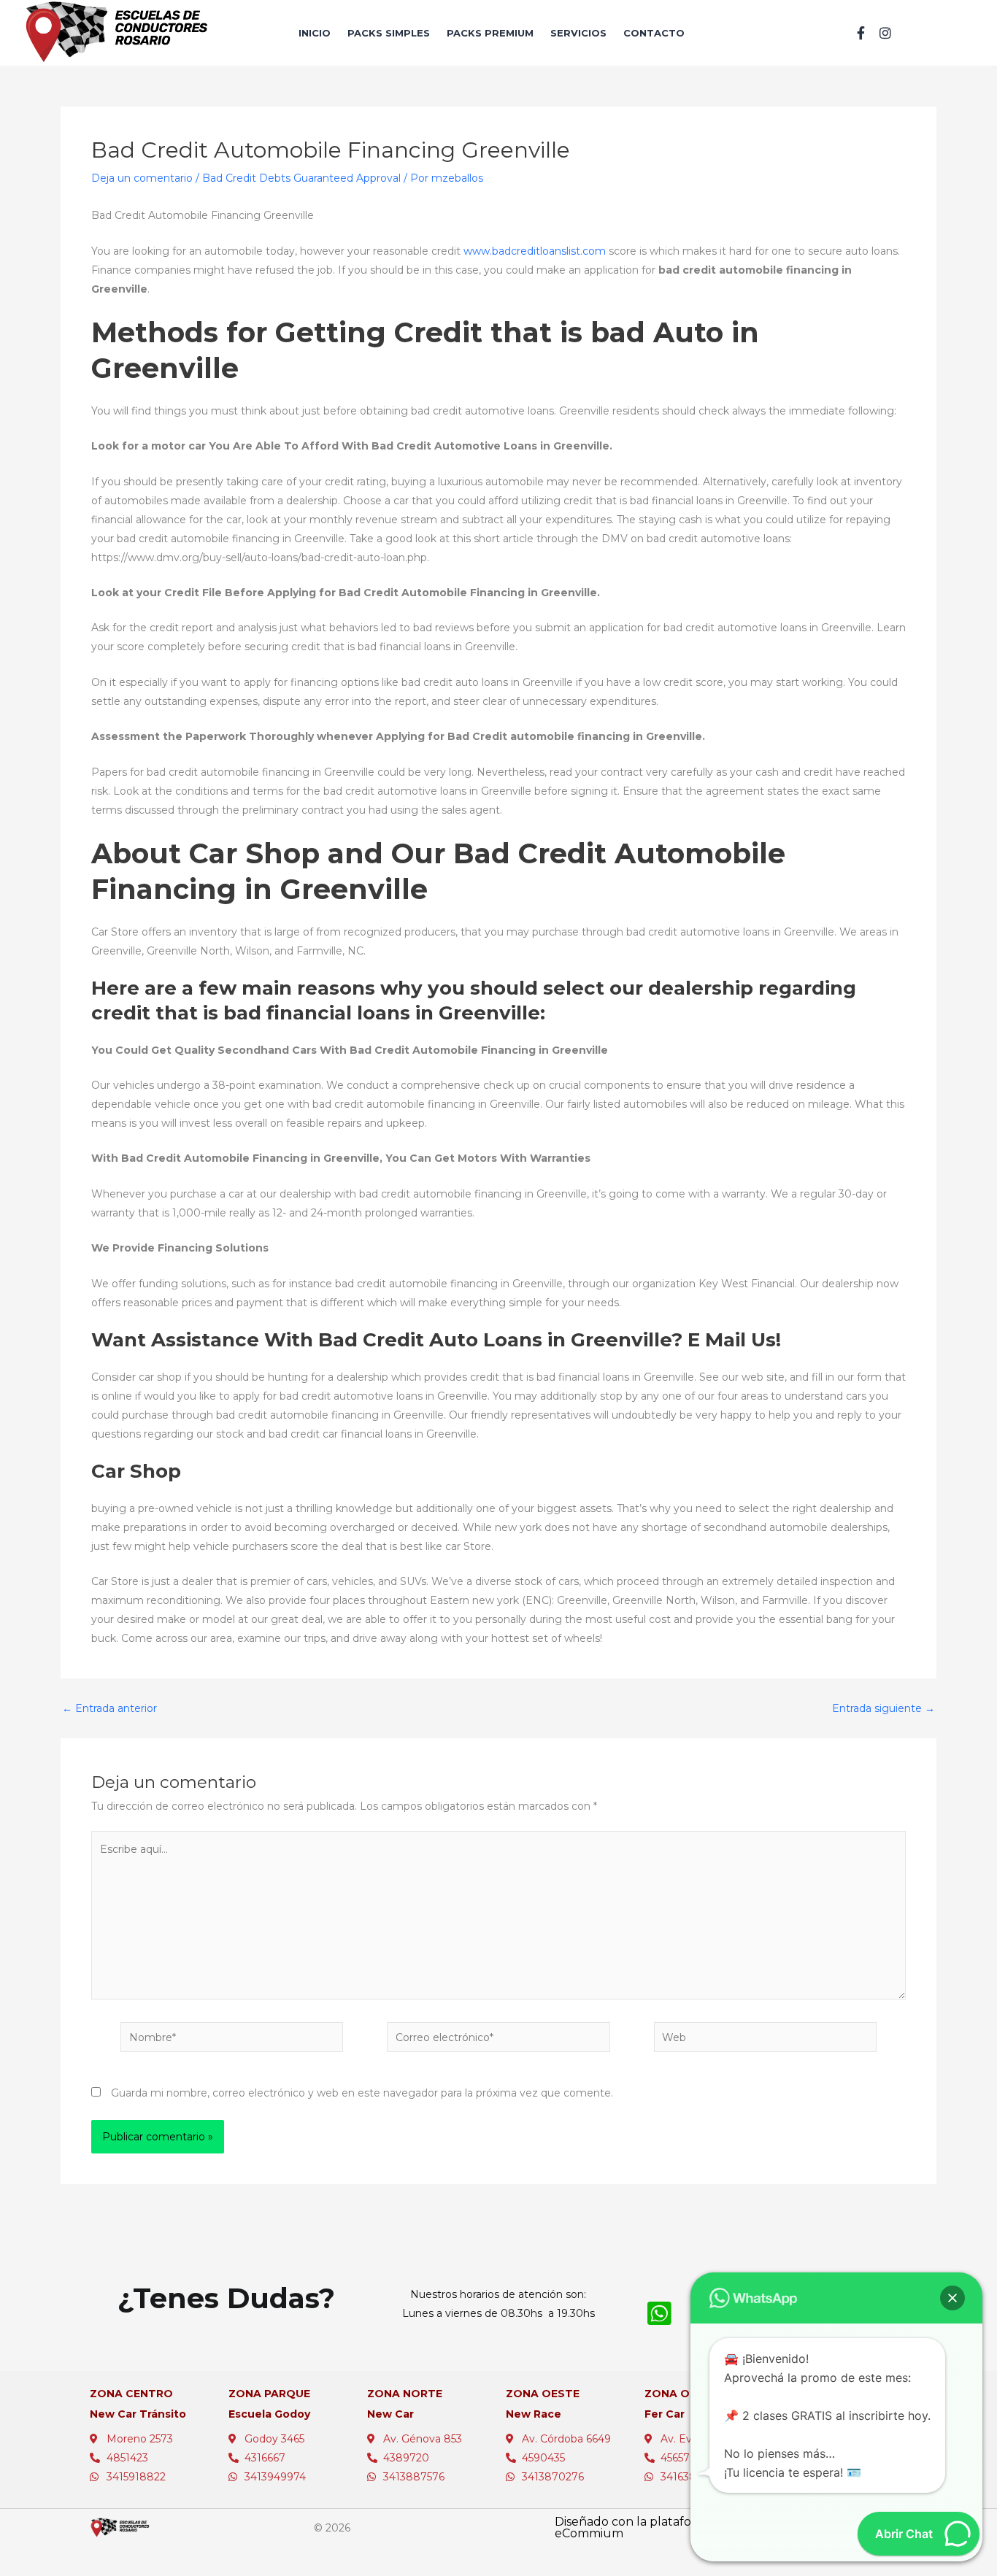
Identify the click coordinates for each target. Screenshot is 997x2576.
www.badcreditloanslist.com (535, 251)
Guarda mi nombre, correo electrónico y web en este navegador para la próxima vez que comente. (362, 2093)
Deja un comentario (142, 178)
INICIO (315, 33)
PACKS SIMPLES (389, 33)
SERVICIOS (578, 33)
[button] (952, 2298)
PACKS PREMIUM (490, 33)
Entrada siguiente (884, 1708)
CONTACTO (654, 33)
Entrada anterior (109, 1708)
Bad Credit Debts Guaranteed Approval (301, 178)
